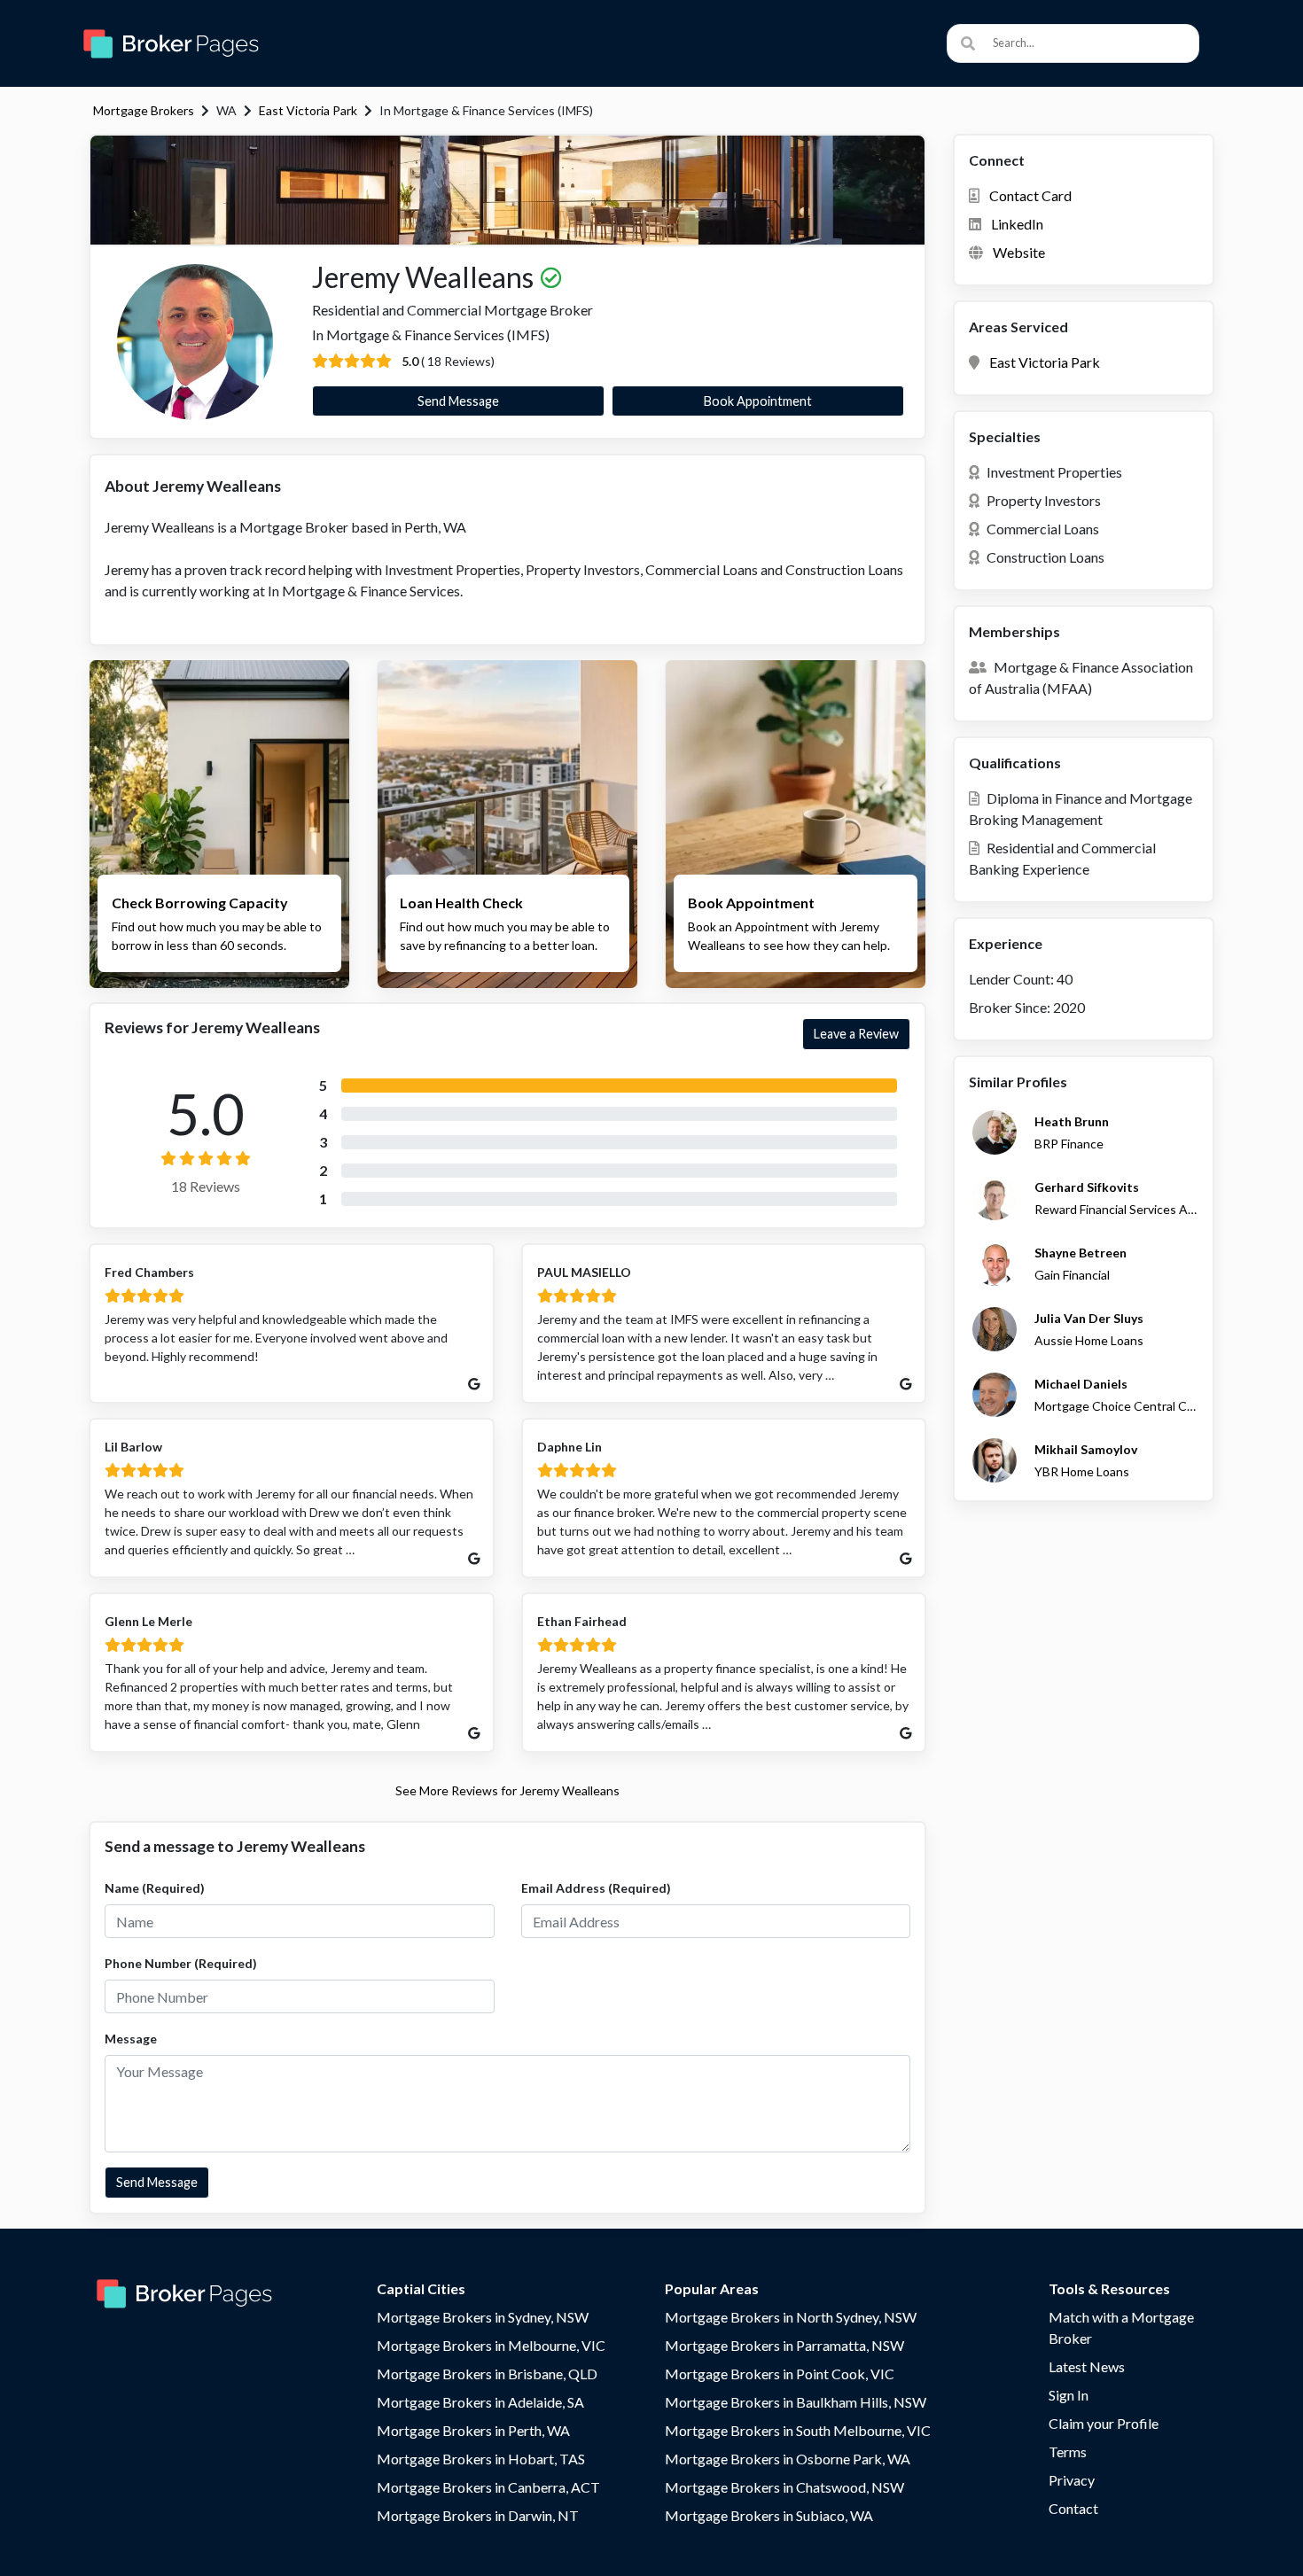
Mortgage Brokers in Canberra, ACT (488, 2487)
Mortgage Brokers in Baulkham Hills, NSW (796, 2402)
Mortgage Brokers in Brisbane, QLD (487, 2374)
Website (1019, 252)
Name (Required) (155, 1888)
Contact (1073, 2508)
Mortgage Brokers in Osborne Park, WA (788, 2459)
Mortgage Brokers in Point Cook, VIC (780, 2374)
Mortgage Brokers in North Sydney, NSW (791, 2317)
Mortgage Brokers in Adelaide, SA (480, 2402)
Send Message (458, 401)
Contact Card (1030, 195)
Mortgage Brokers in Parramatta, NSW (784, 2345)
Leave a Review (856, 1034)
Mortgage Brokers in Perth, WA (473, 2430)
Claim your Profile (1104, 2423)
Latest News (1087, 2366)
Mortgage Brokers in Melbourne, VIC (491, 2345)
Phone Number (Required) (181, 1963)
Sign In (1069, 2395)
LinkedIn (1017, 224)
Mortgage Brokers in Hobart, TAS (481, 2459)
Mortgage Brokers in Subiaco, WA (769, 2515)
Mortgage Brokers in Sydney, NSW (483, 2317)
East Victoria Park (308, 110)
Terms (1068, 2451)
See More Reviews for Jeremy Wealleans (507, 1790)
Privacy (1072, 2480)
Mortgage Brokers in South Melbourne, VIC (798, 2430)
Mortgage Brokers (144, 110)
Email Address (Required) (596, 1888)
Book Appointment (758, 401)
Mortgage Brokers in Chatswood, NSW (784, 2487)
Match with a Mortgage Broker (1121, 2327)
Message (131, 2039)
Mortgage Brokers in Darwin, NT (478, 2515)
